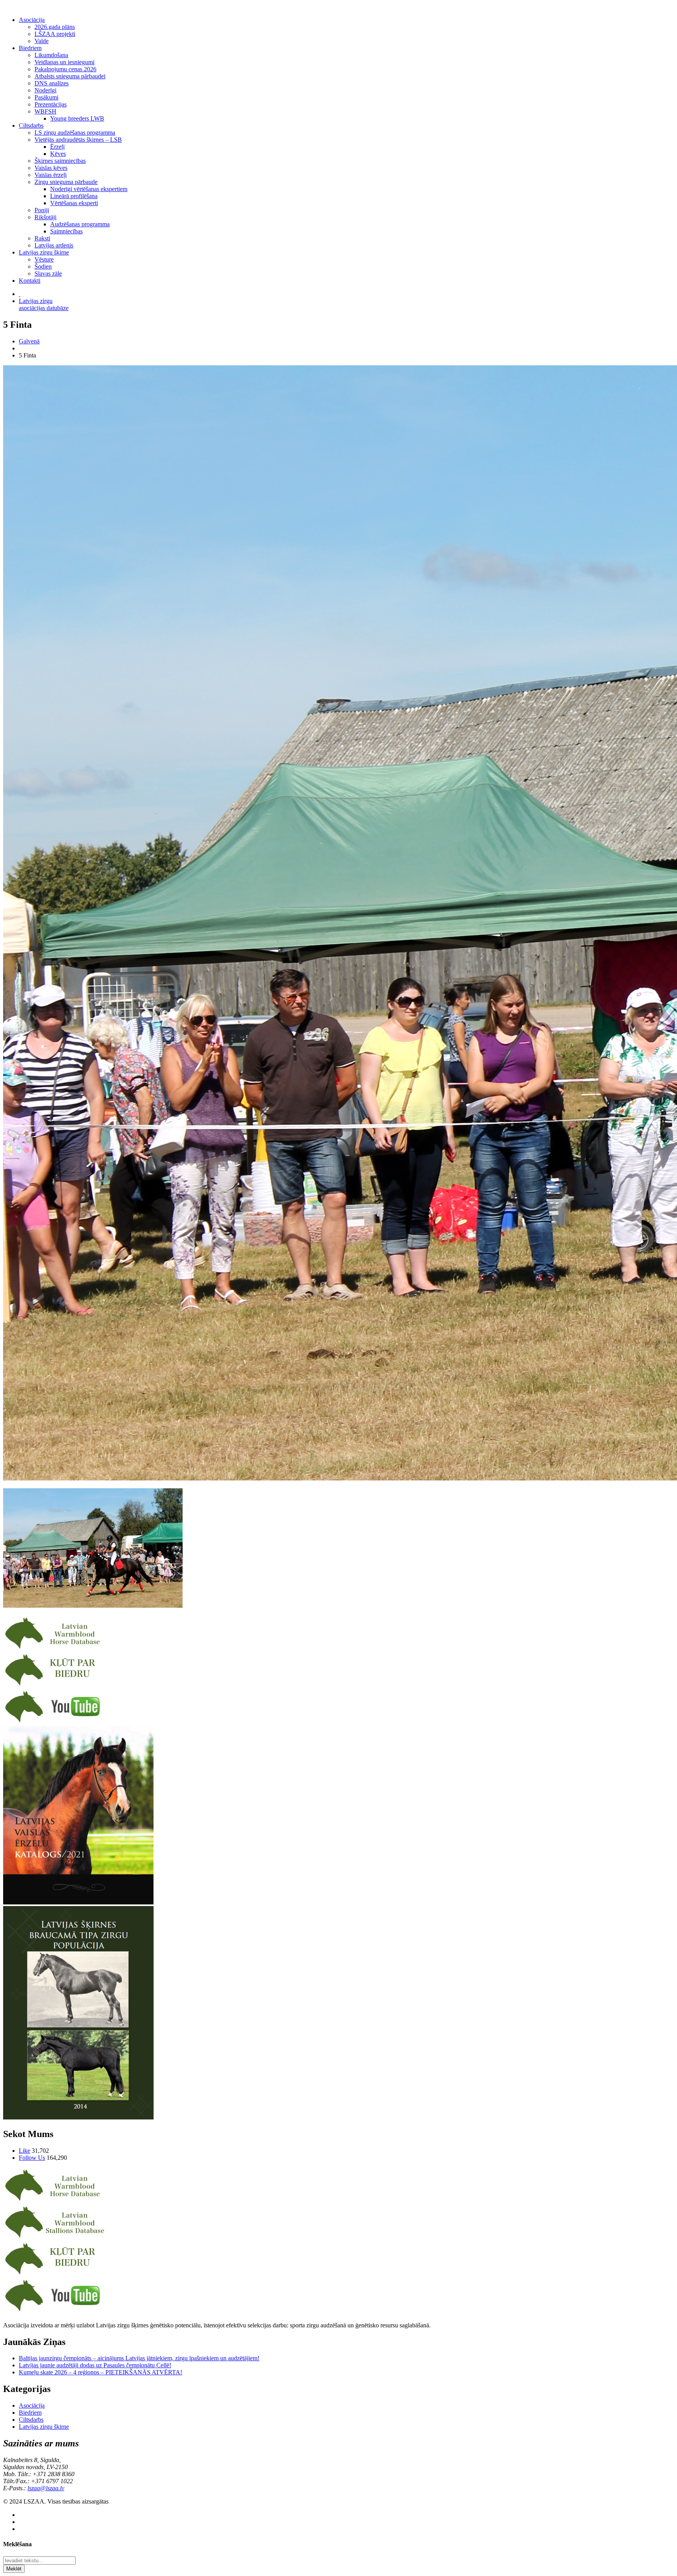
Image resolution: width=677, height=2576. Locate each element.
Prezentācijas (51, 104)
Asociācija (32, 20)
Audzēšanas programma (80, 224)
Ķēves (58, 154)
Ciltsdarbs (31, 125)
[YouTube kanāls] (55, 1722)
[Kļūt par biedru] (55, 1685)
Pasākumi (46, 97)
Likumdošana (51, 55)
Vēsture (44, 259)
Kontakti (30, 281)
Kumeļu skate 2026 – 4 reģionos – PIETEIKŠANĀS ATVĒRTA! (100, 2372)
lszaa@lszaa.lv (46, 2488)
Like (24, 2151)
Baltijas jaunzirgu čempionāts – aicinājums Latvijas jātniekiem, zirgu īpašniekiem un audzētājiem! (139, 2358)
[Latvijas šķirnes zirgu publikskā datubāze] (55, 1649)
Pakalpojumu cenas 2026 (65, 69)
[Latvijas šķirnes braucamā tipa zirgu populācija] (78, 2117)
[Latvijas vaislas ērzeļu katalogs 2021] (78, 1902)
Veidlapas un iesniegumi (64, 62)
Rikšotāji (45, 217)
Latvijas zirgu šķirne (44, 252)
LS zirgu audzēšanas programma (75, 133)
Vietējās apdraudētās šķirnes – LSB (78, 140)
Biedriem (30, 48)
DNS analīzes (52, 83)
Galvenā (29, 341)
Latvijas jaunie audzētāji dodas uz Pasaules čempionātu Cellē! (95, 2365)
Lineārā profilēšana (74, 196)
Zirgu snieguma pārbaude (66, 182)
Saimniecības (66, 231)
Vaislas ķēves (51, 168)
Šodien (43, 266)
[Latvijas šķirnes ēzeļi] (55, 2238)
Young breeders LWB (77, 118)
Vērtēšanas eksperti (74, 203)
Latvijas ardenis (54, 245)
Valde (42, 41)
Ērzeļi (57, 147)
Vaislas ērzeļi (51, 175)
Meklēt (14, 2569)
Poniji (42, 210)
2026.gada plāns (55, 27)
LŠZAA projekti (55, 34)
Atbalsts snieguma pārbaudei (70, 76)
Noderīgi (45, 90)
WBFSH (45, 111)
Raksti (42, 238)
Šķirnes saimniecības (60, 161)
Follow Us (32, 2158)
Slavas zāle (48, 273)
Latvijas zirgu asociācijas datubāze (44, 304)
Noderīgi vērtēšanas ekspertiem (89, 189)
